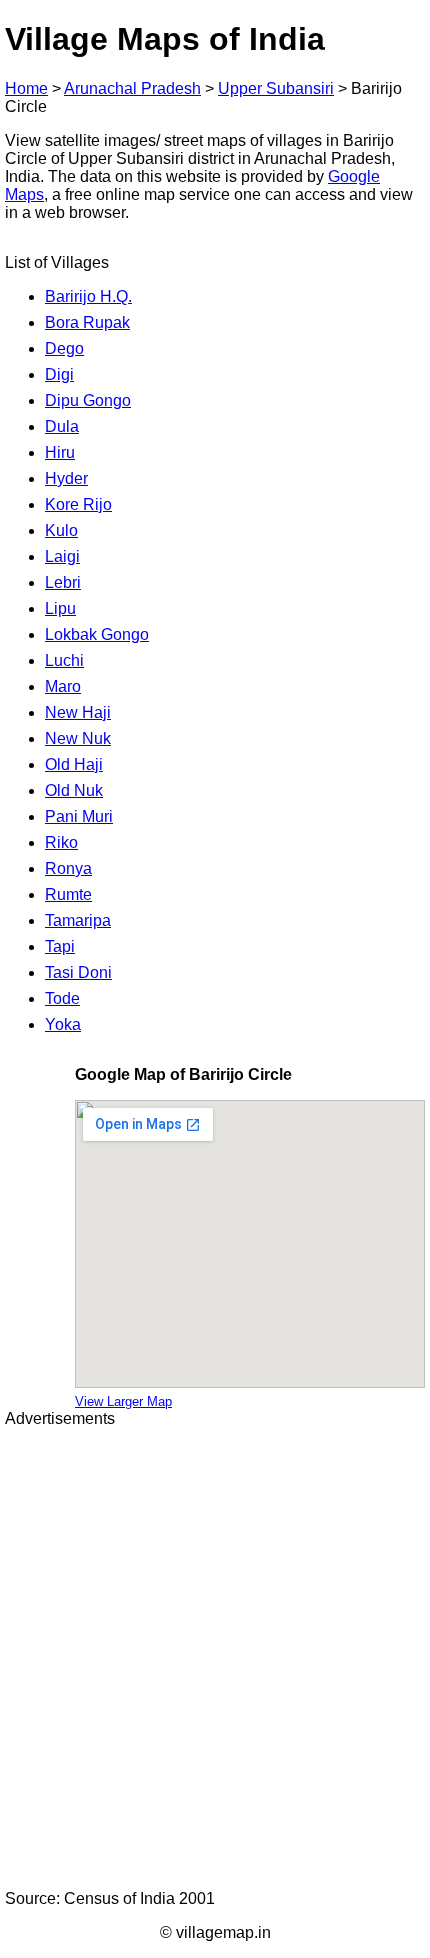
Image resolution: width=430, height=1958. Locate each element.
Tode (62, 998)
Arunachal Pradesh (132, 88)
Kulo (61, 530)
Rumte (68, 894)
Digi (59, 374)
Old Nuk (74, 790)
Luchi (64, 660)
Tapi (60, 946)
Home (26, 88)
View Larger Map (123, 1401)
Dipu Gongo (88, 400)
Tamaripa (78, 920)
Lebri (63, 582)
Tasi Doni (78, 972)
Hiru (60, 452)
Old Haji (74, 764)
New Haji (78, 712)
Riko (61, 842)
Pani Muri (79, 816)
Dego (64, 348)
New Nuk (78, 738)
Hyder (66, 478)
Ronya (68, 868)
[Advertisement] (215, 1659)
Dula (62, 426)
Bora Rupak (87, 322)
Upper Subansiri (276, 88)
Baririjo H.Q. (88, 296)
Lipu (60, 608)
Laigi (62, 556)
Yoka (63, 1024)
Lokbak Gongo (97, 634)
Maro (63, 686)
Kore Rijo (78, 504)
